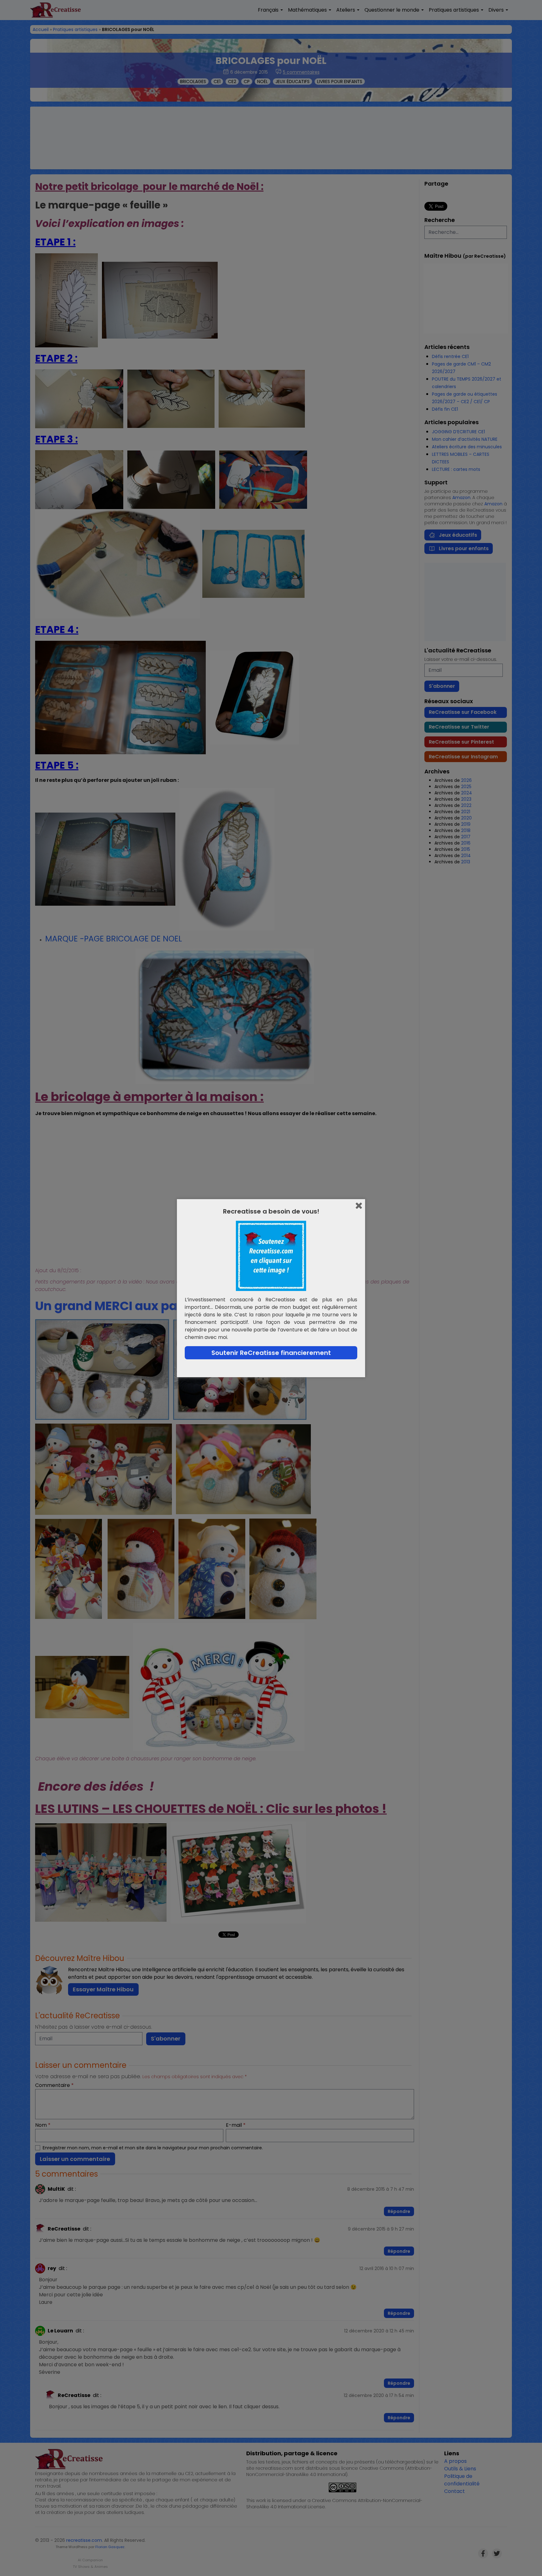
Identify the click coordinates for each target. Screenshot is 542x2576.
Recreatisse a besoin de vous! (271, 1211)
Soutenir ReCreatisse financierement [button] (271, 1353)
